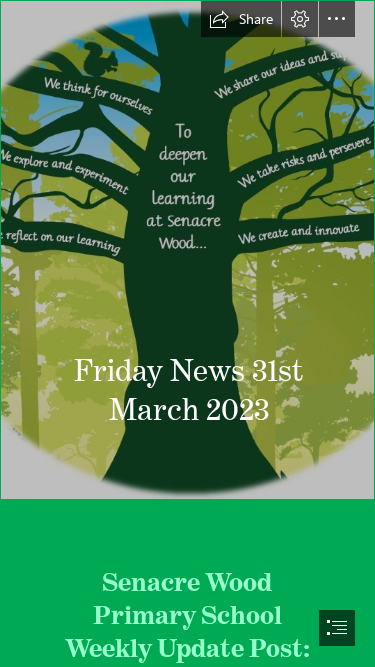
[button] (241, 19)
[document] (187, 333)
